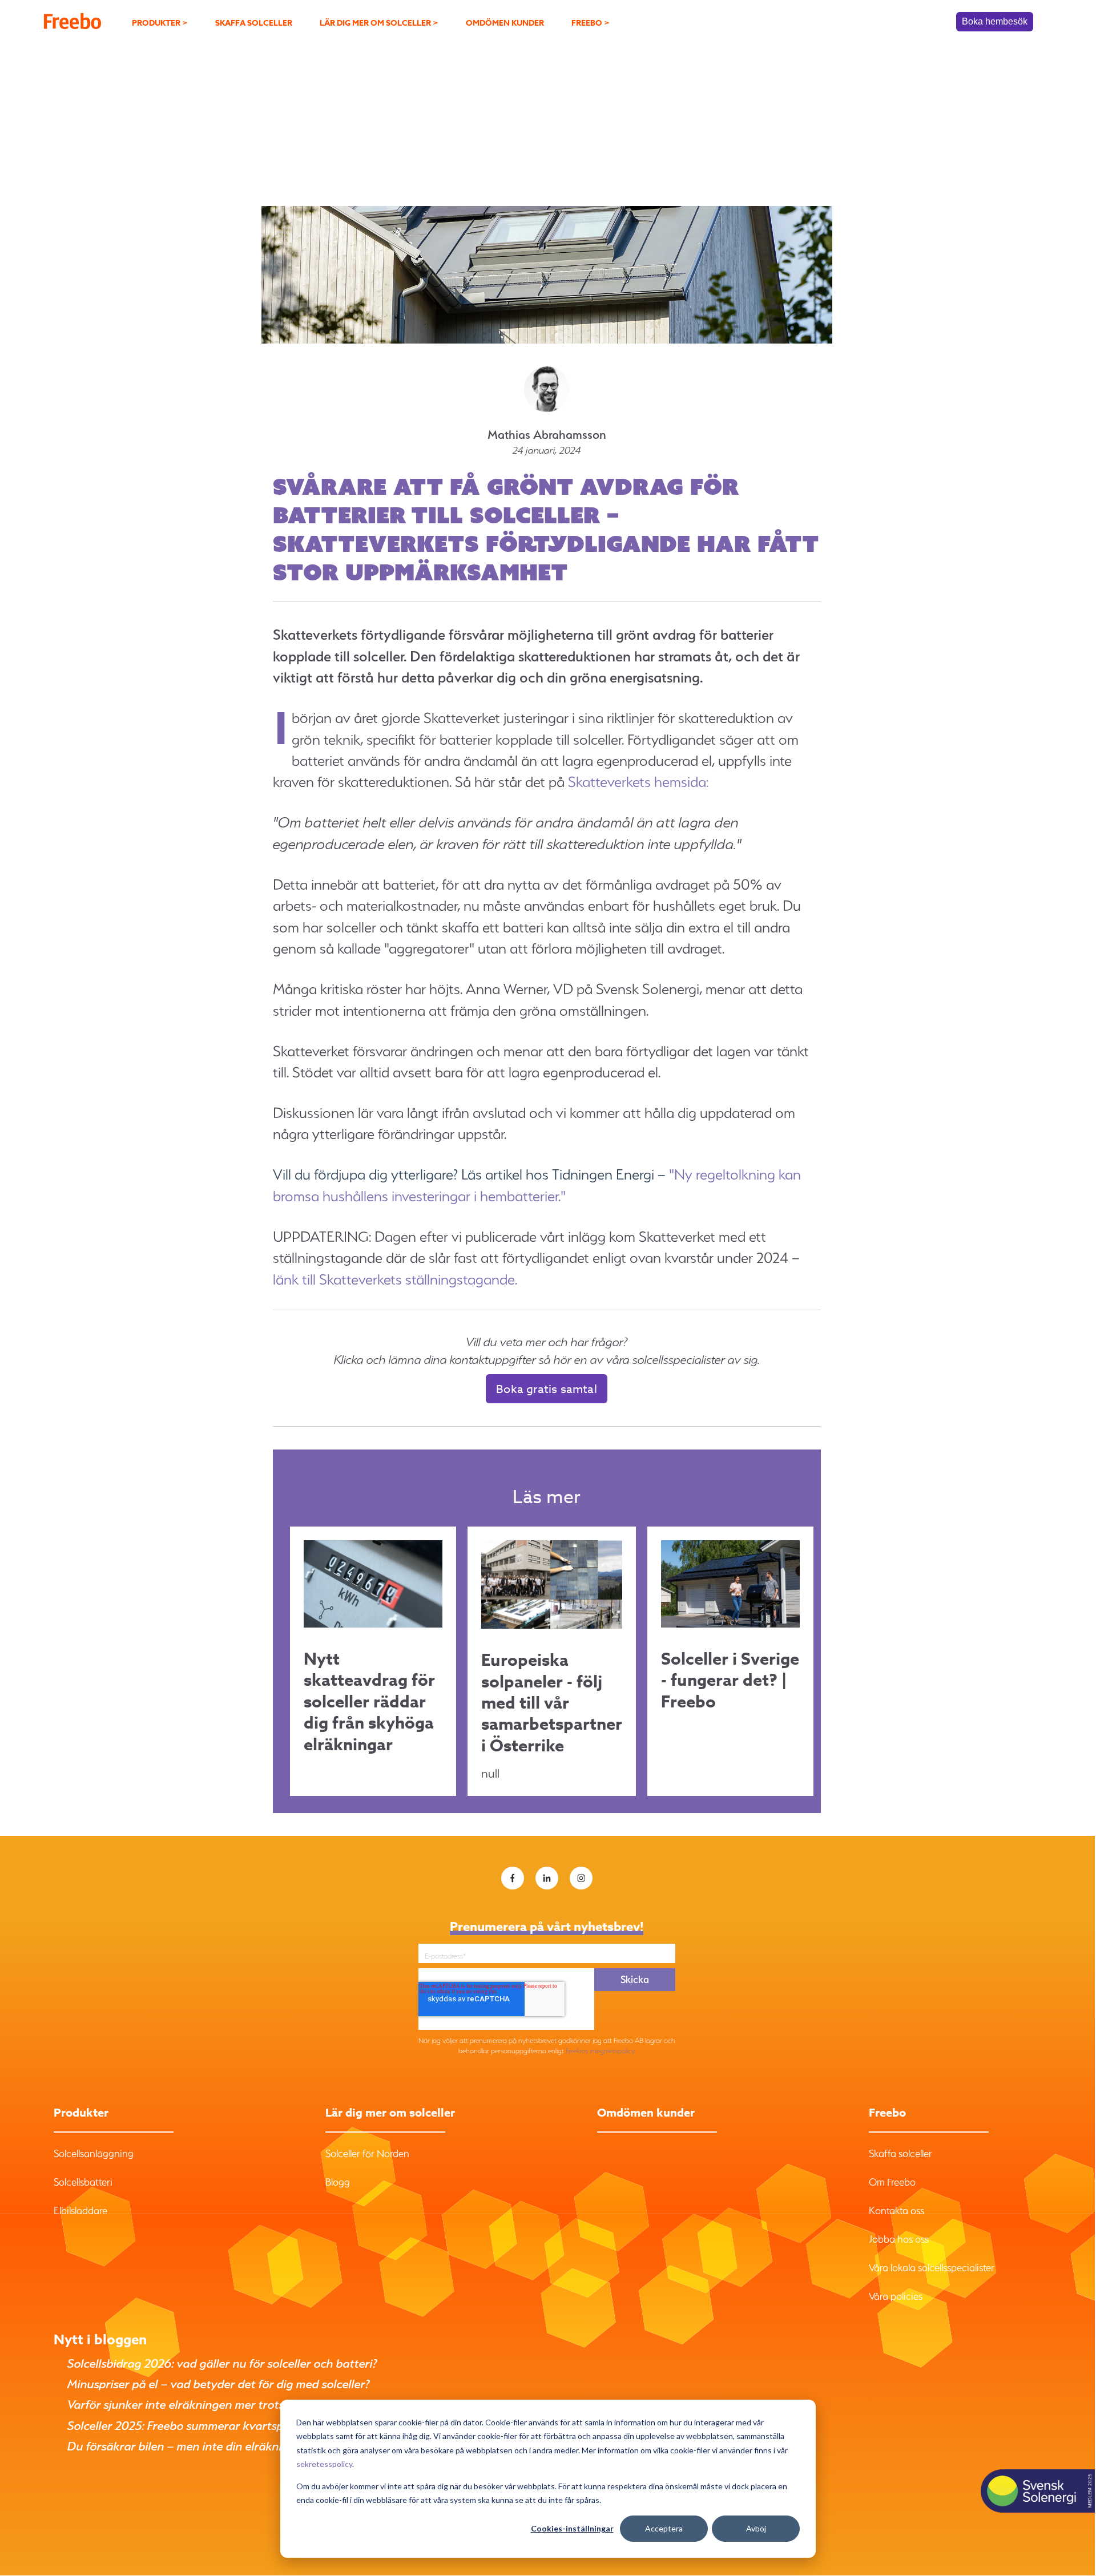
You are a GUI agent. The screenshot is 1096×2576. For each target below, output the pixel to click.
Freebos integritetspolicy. (601, 2051)
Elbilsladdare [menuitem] (80, 2210)
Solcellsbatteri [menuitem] (83, 2182)
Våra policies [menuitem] (896, 2296)
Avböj (756, 2528)
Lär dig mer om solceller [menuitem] (379, 23)
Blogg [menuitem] (338, 2182)
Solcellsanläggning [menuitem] (94, 2153)
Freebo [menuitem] (591, 23)
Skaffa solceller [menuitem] (254, 23)
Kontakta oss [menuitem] (896, 2210)
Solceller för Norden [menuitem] (367, 2153)
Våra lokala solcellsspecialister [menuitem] (932, 2268)
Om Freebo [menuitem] (892, 2182)
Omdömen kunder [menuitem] (505, 23)
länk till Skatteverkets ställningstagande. (395, 1279)
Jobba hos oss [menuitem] (899, 2239)
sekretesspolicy (324, 2464)
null (552, 1715)
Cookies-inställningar (572, 2528)
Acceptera (664, 2528)
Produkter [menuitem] (160, 23)
